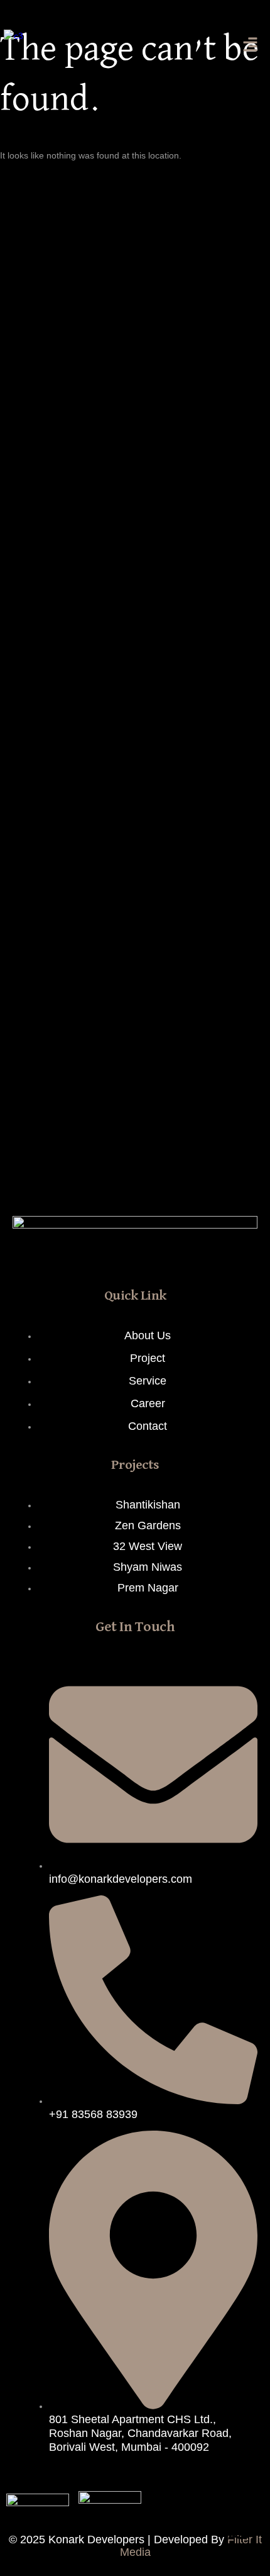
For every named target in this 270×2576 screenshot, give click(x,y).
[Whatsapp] (242, 2526)
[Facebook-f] (169, 1254)
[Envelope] (101, 1254)
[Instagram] (203, 1254)
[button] (251, 46)
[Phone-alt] (67, 1254)
